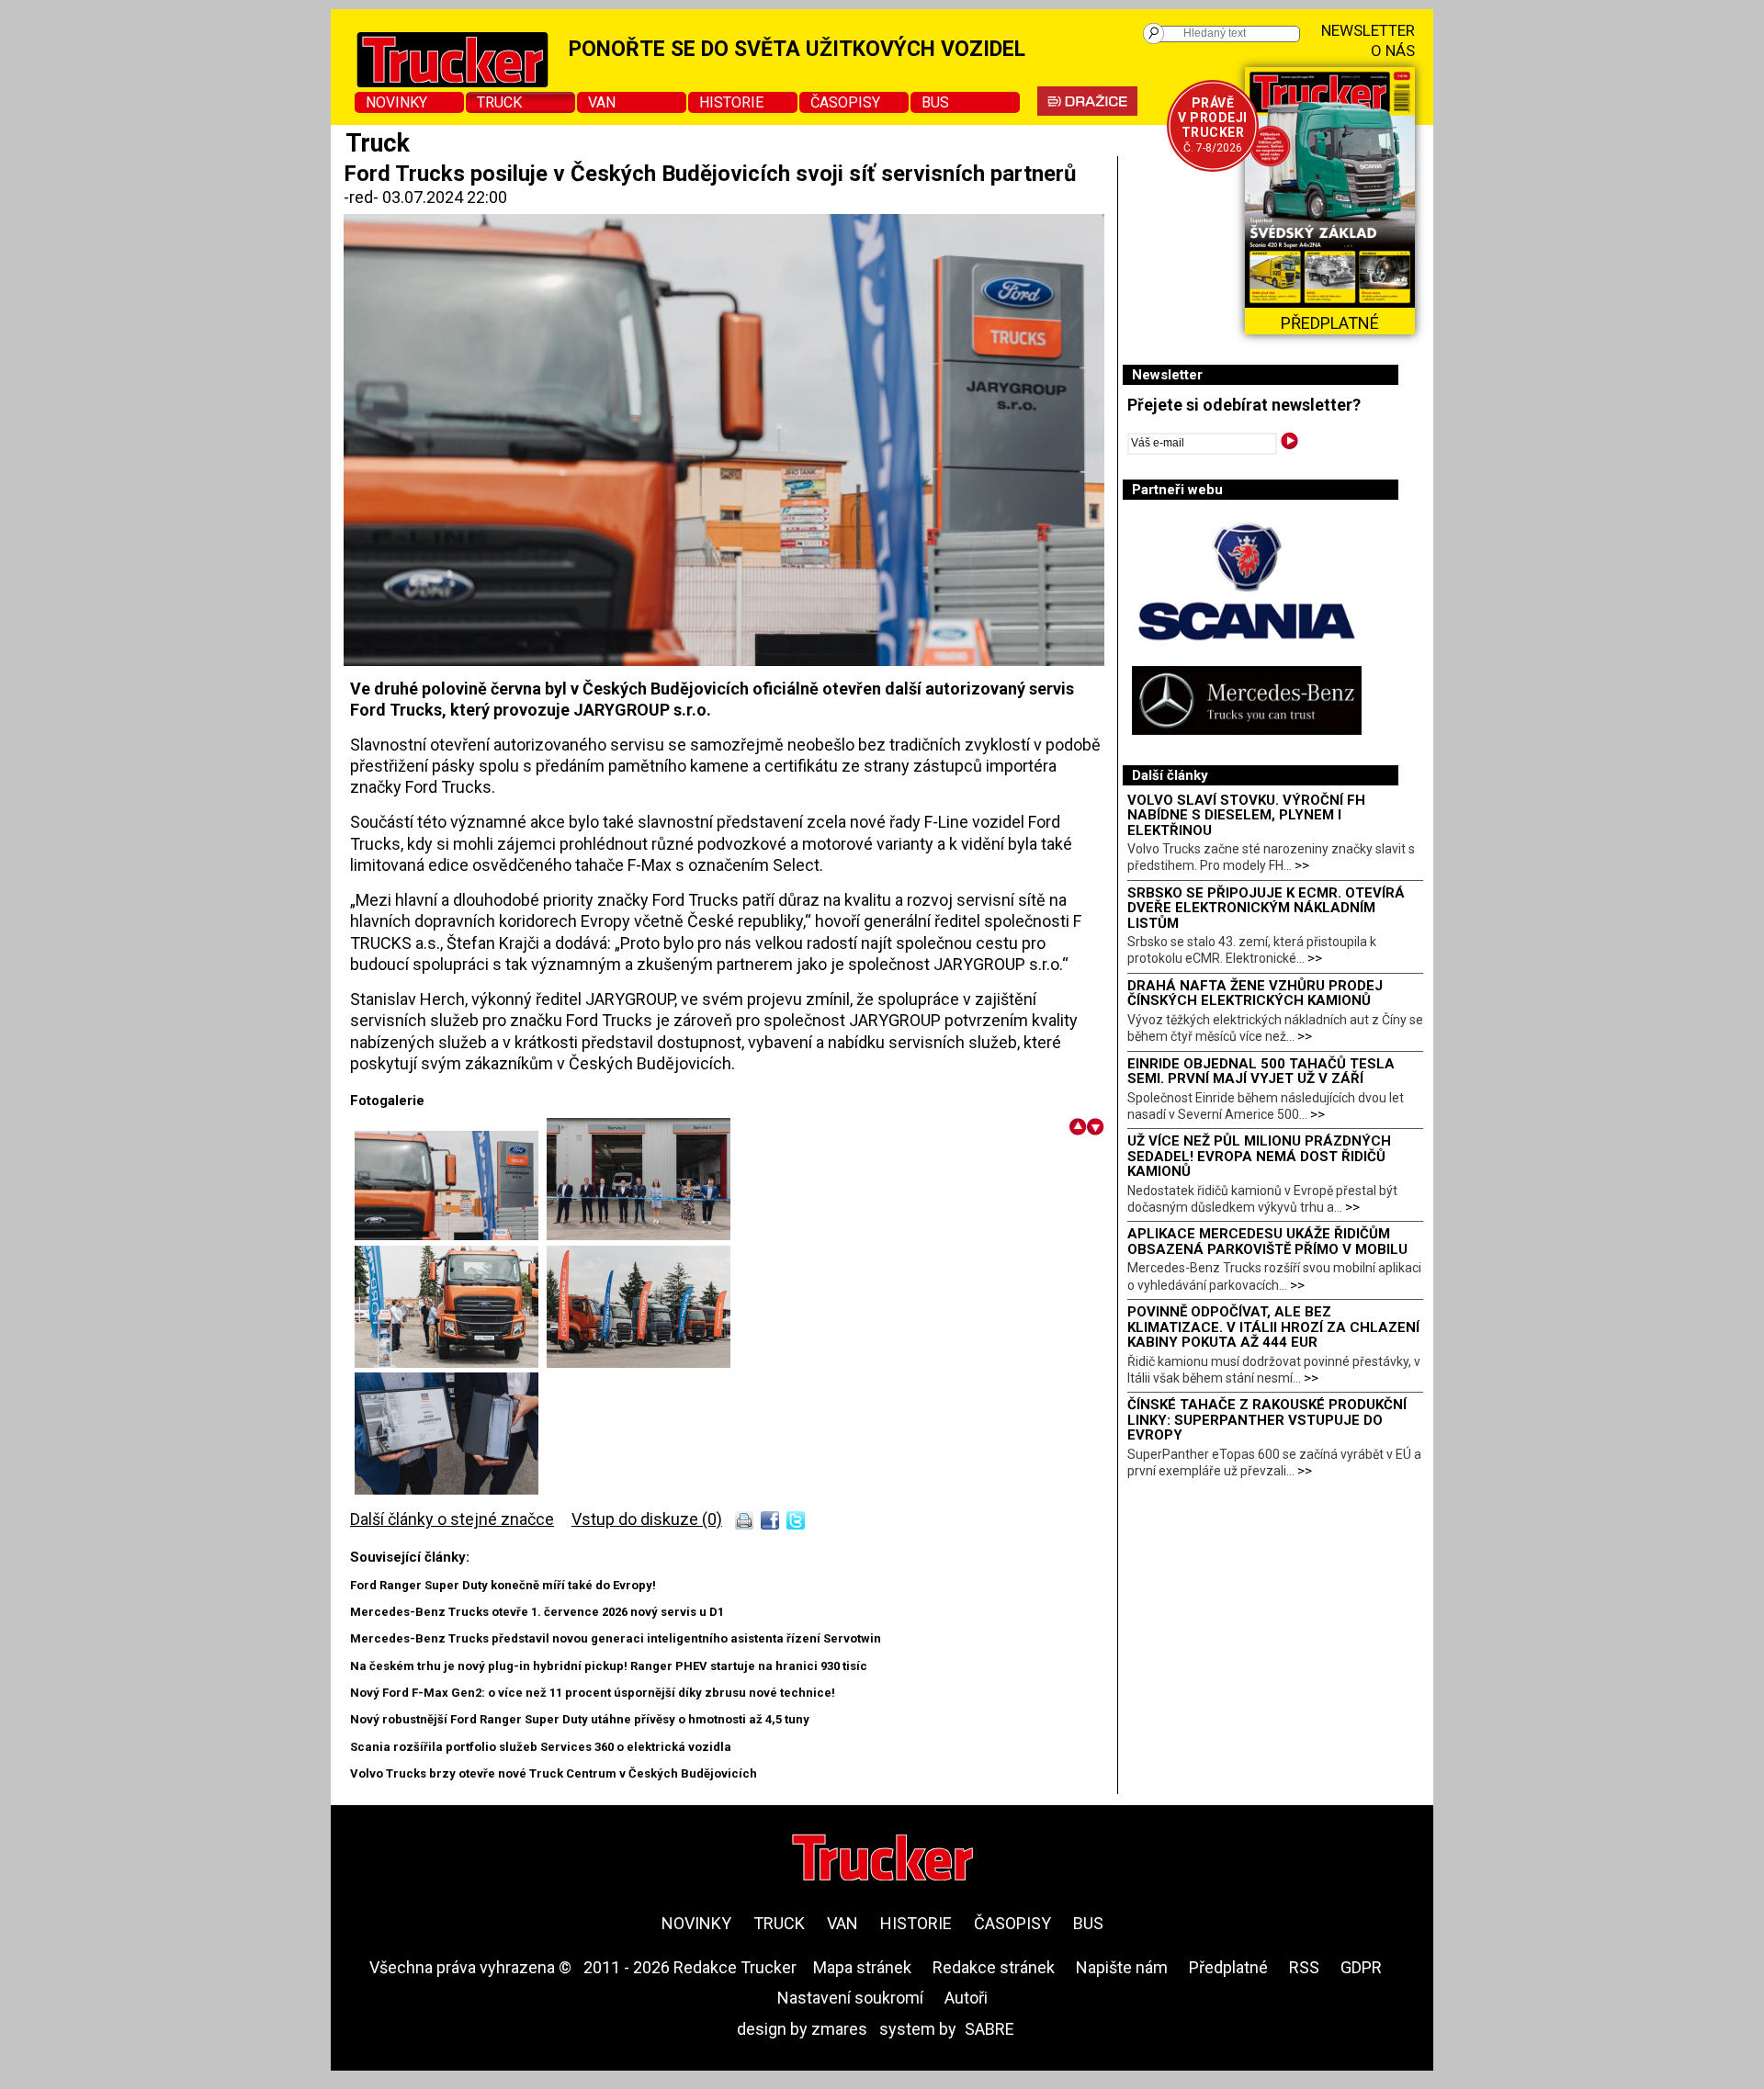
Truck (499, 102)
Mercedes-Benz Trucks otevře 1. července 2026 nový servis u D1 (537, 1612)
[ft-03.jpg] (451, 1362)
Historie (731, 102)
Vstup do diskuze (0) (647, 1519)
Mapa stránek (862, 1967)
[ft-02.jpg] (639, 1234)
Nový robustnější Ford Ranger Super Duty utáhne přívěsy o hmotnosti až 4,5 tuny (580, 1719)
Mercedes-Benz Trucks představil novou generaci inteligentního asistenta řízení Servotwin (616, 1638)
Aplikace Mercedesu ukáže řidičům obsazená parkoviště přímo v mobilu (1267, 1242)
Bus (935, 102)
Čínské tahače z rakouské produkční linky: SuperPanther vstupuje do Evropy (1267, 1420)
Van (602, 102)
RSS (1304, 1967)
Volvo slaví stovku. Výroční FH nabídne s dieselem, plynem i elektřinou (1246, 815)
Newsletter (1368, 30)
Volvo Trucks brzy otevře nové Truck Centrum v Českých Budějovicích (554, 1773)
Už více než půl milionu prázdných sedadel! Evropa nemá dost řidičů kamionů (1259, 1156)
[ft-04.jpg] (639, 1362)
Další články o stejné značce (452, 1519)
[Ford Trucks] (451, 1234)
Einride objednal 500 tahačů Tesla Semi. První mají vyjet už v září (1261, 1072)
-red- (363, 197)
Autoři (966, 1998)
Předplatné (1228, 1967)
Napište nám (1122, 1967)
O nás (1393, 51)
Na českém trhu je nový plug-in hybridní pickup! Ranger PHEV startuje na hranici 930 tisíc (609, 1666)
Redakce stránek (994, 1967)
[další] (1096, 1127)
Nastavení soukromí (850, 1998)
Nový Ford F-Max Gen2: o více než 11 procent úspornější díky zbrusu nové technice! (593, 1693)
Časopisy (845, 102)
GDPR (1361, 1967)
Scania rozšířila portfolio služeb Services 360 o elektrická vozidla (541, 1747)
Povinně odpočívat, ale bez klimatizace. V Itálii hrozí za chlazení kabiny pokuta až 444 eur (1273, 1327)
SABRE (989, 2029)
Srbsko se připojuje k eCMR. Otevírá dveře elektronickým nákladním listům (1266, 908)
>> (1302, 865)
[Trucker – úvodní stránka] (882, 1860)
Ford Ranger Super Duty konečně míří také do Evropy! (503, 1585)
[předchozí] (1078, 1127)
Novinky (396, 102)
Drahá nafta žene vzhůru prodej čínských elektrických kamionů (1255, 994)
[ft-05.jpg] (447, 1489)
